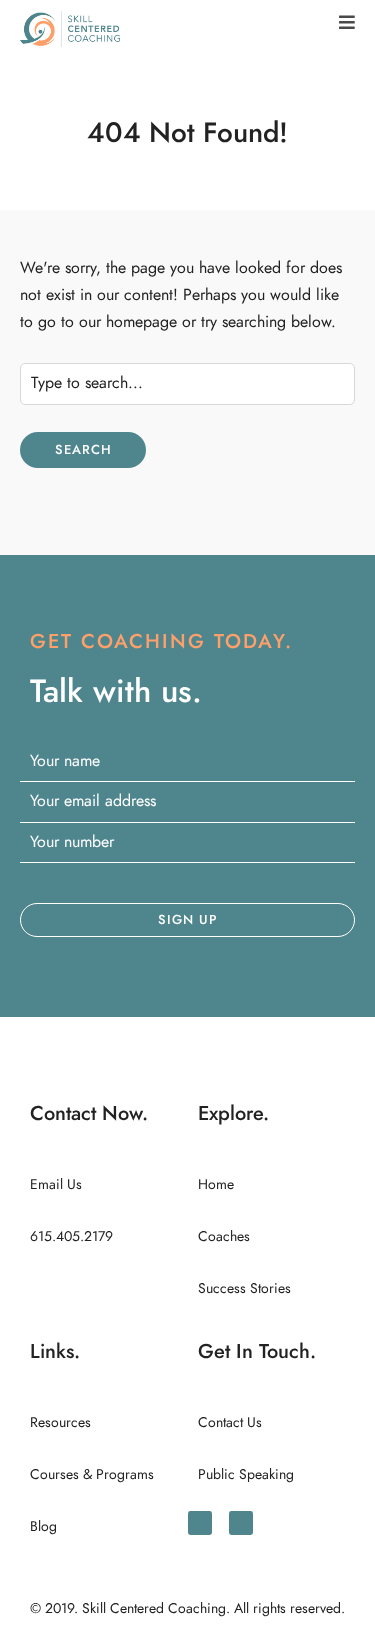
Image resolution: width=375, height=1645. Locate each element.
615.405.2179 (71, 1236)
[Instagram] (241, 1523)
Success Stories (244, 1288)
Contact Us (230, 1422)
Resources (60, 1422)
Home (216, 1184)
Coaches (224, 1236)
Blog (43, 1526)
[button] (347, 22)
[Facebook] (200, 1523)
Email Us (56, 1184)
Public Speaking (246, 1474)
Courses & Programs (92, 1474)
